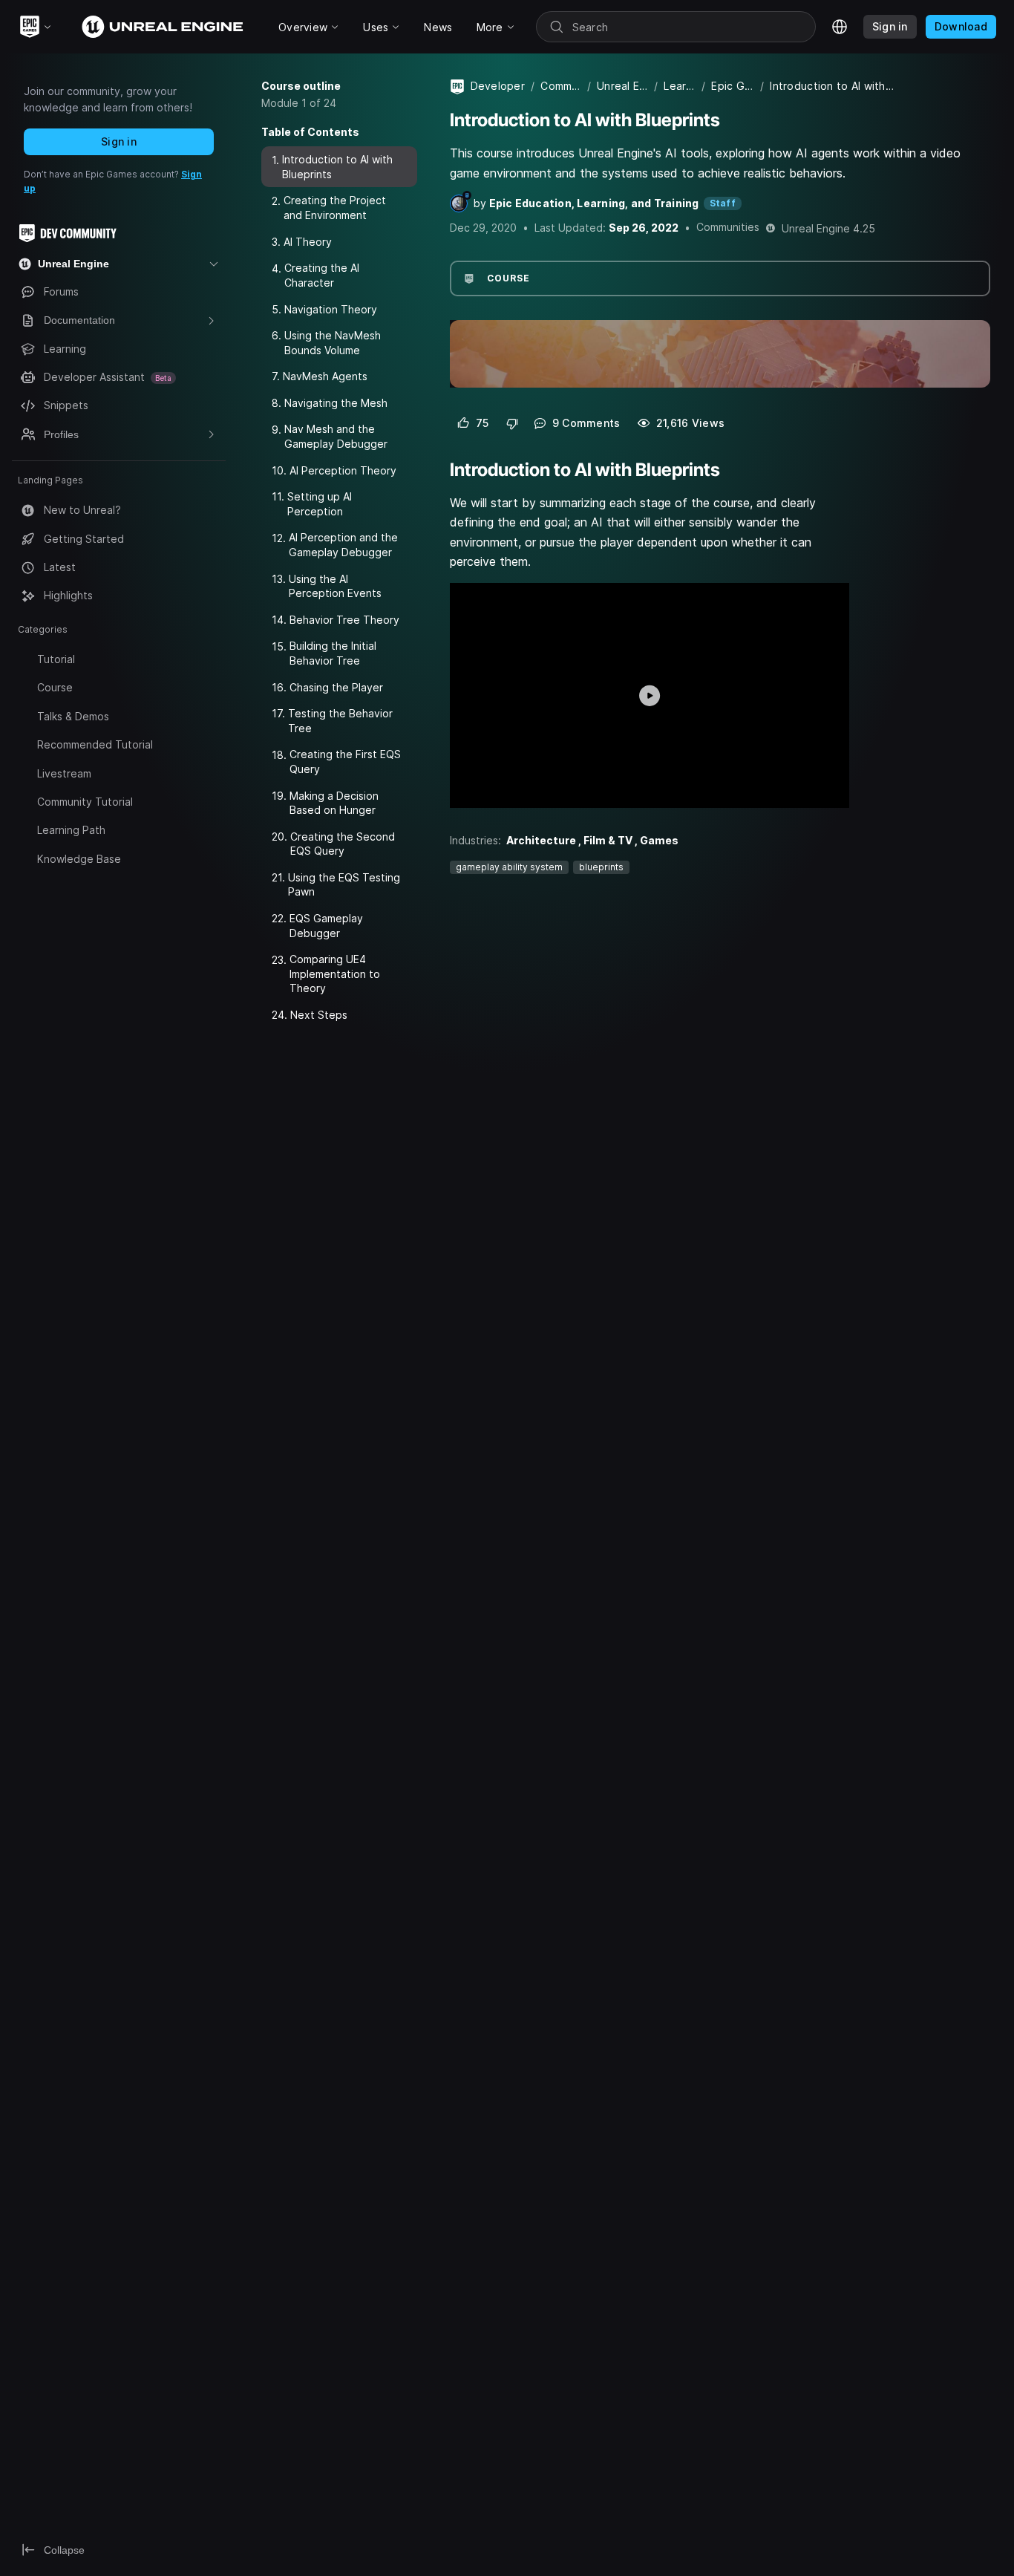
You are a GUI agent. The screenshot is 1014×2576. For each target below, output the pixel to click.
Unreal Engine (622, 86)
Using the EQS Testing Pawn (344, 885)
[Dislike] (512, 423)
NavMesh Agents (325, 376)
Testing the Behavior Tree (340, 721)
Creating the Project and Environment (335, 208)
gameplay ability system (509, 867)
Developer (498, 86)
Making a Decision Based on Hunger (334, 803)
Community (561, 86)
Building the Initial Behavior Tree (333, 653)
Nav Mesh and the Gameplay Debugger (336, 436)
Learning (680, 86)
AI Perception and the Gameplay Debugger (343, 545)
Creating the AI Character (322, 275)
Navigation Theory (331, 309)
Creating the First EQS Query (345, 762)
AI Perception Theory (343, 470)
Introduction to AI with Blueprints (337, 167)
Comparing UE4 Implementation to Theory (335, 974)
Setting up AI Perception (320, 504)
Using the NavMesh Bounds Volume (333, 343)
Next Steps (319, 1015)
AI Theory (308, 242)
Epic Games (733, 86)
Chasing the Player (336, 687)
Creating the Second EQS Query (343, 844)
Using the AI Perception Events (335, 586)
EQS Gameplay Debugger (326, 926)
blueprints (601, 867)
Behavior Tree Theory (344, 620)
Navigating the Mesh (336, 403)
